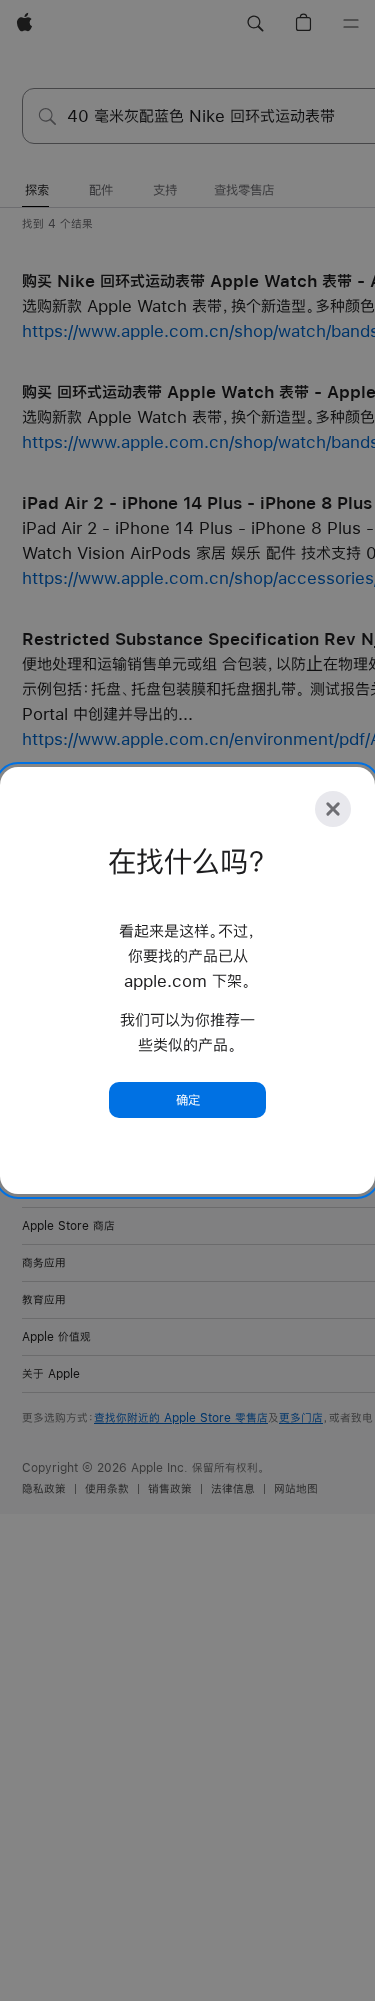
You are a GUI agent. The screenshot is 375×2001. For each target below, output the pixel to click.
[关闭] (333, 809)
